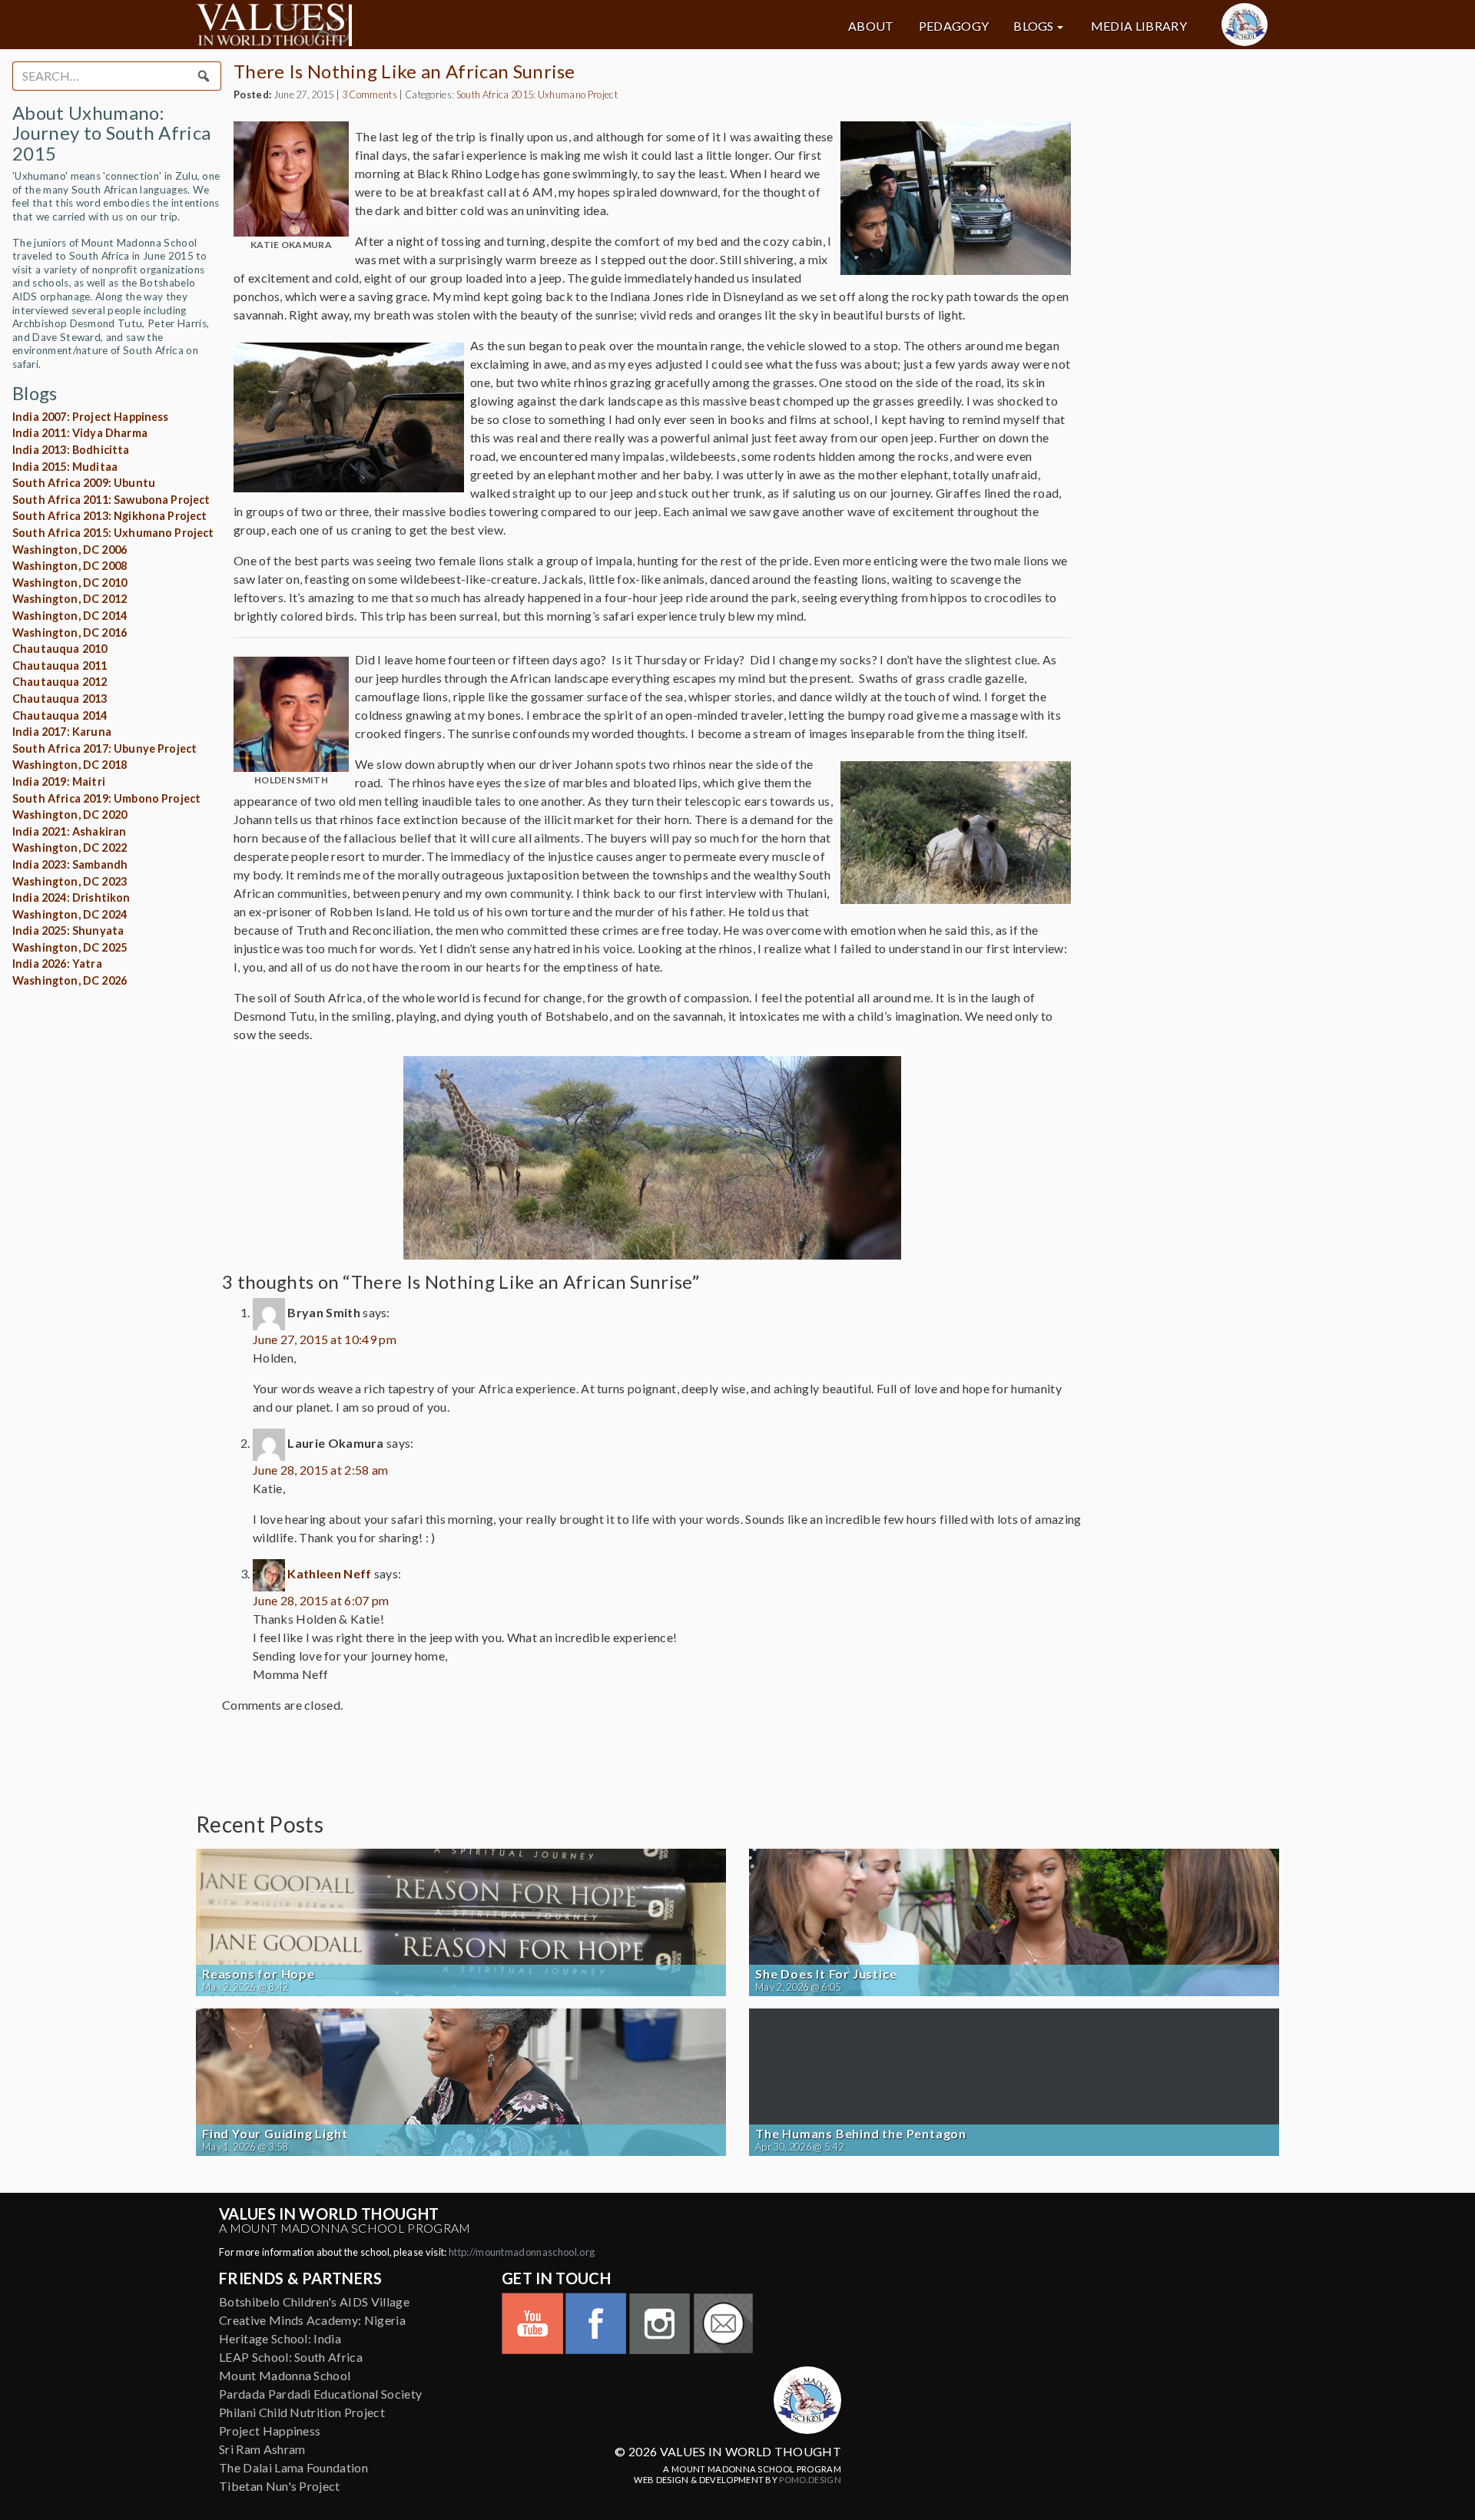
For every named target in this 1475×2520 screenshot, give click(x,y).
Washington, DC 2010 (70, 583)
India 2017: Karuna (62, 732)
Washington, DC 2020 (70, 815)
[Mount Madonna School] (1245, 25)
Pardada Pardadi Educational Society (320, 2394)
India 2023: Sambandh (70, 864)
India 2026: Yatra (57, 964)
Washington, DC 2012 (70, 599)
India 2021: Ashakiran (69, 831)
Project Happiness (270, 2431)
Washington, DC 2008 (70, 566)
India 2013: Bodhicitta (71, 450)
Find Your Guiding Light (275, 2134)
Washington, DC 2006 (70, 550)
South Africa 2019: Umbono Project (106, 798)
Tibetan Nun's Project (280, 2486)
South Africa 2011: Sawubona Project (111, 500)
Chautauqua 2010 (60, 649)
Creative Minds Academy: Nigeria (312, 2320)
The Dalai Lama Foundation (293, 2467)
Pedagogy (954, 26)
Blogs (1034, 26)
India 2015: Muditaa (65, 467)
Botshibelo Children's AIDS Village (314, 2301)
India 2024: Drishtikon (71, 897)
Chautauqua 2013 (60, 699)
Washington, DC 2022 (70, 848)
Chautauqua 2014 (60, 715)
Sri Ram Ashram (262, 2449)
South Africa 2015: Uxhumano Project (113, 533)
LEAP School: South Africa (291, 2357)
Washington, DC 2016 (70, 632)
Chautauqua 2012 (60, 682)
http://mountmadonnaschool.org (522, 2252)
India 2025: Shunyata (68, 931)
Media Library (1139, 26)
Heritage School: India (280, 2338)
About (871, 26)
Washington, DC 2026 (70, 980)
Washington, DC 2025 (70, 947)
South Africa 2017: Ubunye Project (104, 748)
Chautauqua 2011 (60, 666)
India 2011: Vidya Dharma (80, 433)
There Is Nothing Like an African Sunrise (404, 71)
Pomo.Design (810, 2480)
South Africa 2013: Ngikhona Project (110, 516)
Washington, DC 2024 (70, 914)
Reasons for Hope (259, 1974)
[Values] (369, 25)
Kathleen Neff (329, 1573)
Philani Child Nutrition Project (302, 2412)
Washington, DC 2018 (70, 765)
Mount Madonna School (285, 2375)
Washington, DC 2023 (70, 881)
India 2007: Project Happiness (91, 417)
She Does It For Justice (826, 1974)
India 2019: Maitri (59, 781)
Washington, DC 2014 (70, 616)
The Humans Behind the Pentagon (861, 2134)
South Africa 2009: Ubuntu (84, 483)
